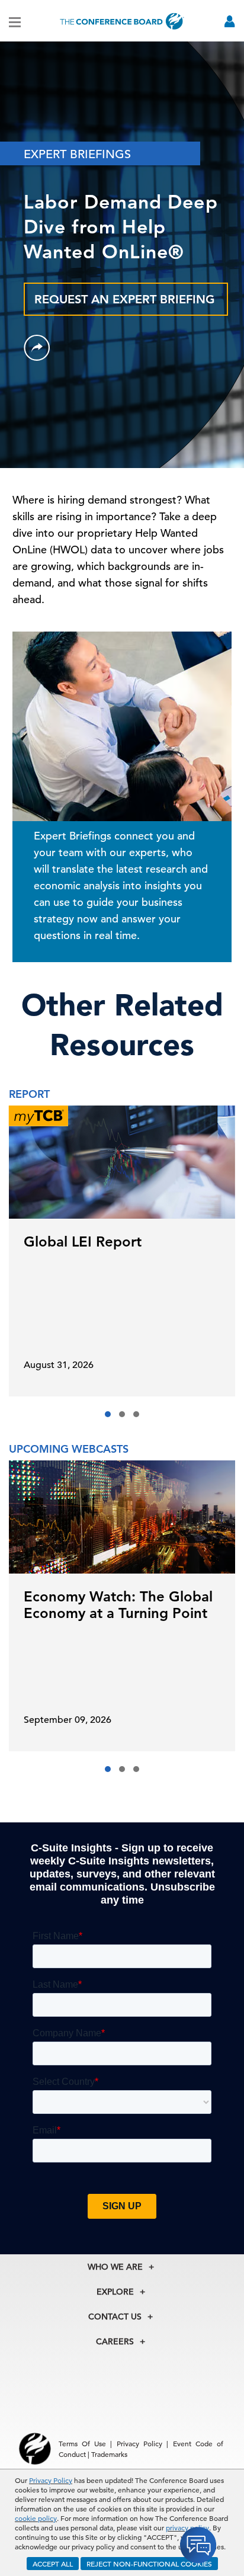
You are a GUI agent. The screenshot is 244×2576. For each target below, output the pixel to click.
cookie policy (36, 2518)
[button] (108, 1414)
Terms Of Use (83, 2443)
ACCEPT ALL (53, 2564)
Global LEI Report (83, 1241)
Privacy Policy (51, 2480)
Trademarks (109, 2454)
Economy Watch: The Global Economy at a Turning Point (118, 1605)
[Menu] (15, 21)
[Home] (122, 21)
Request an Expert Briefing (125, 299)
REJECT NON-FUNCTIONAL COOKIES (149, 2564)
